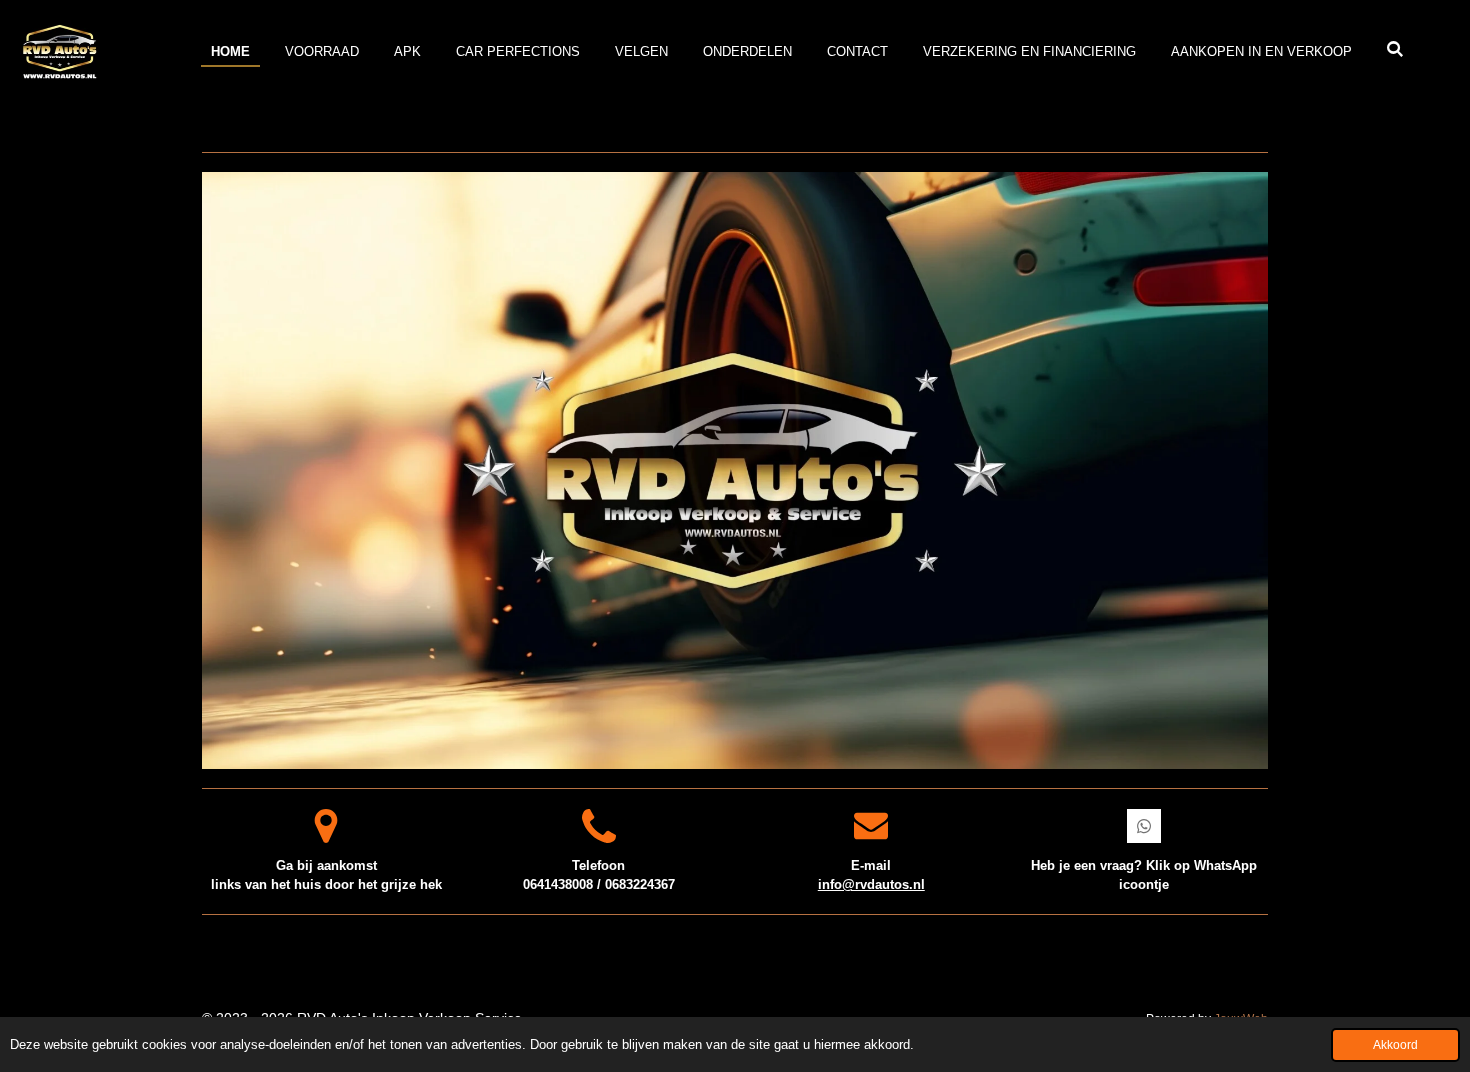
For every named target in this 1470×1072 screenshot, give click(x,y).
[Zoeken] (1396, 49)
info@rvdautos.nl (871, 884)
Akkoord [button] (1395, 1044)
